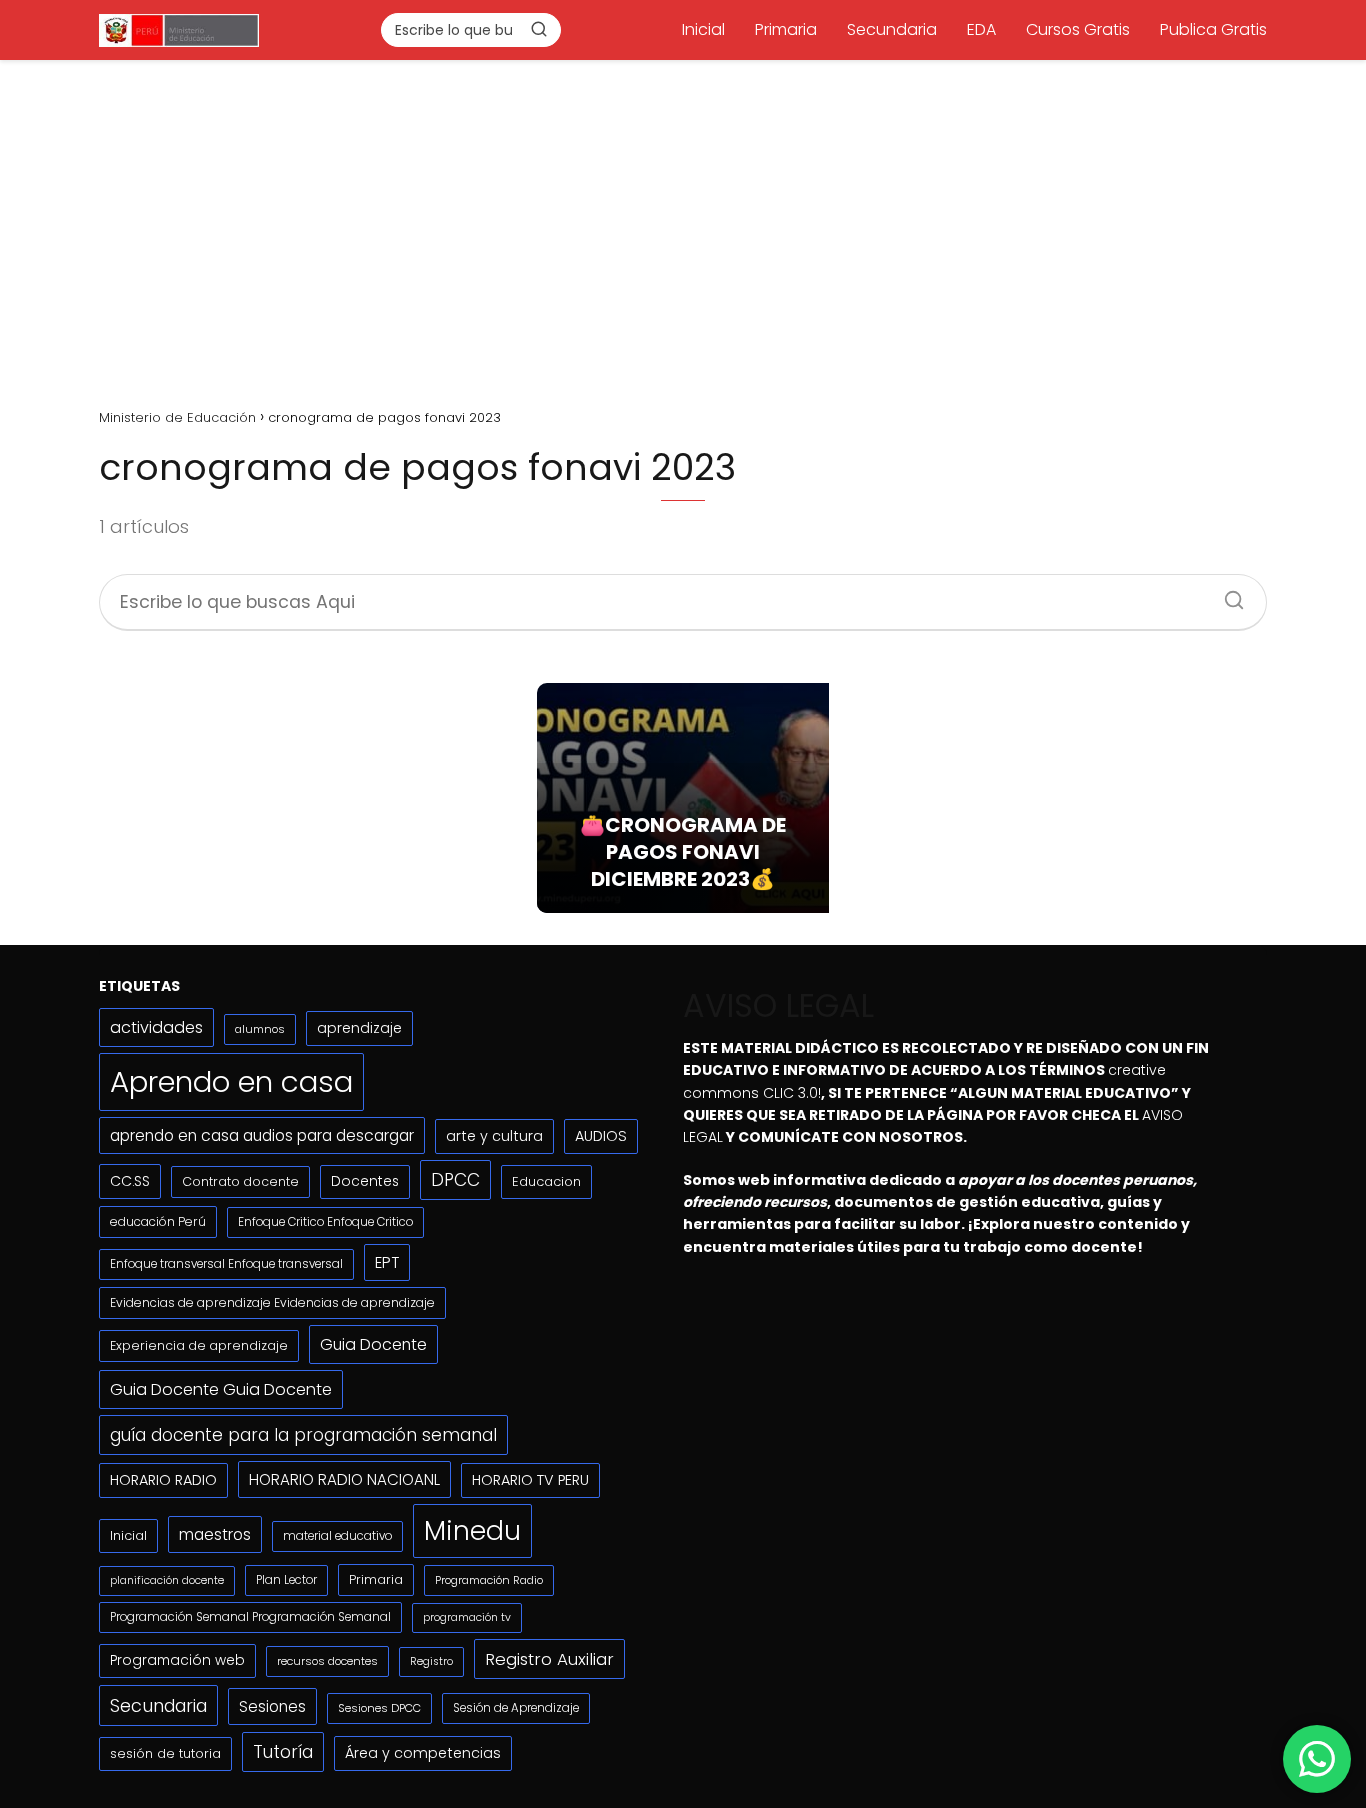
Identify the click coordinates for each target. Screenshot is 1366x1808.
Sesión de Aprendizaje (516, 1708)
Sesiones (272, 1706)
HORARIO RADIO (163, 1480)
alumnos (260, 1029)
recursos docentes (327, 1661)
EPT (387, 1262)
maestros (215, 1534)
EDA (981, 29)
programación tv (467, 1617)
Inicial (703, 29)
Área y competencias (423, 1753)
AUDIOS (601, 1136)
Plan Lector (286, 1580)
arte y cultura (494, 1136)
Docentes (365, 1181)
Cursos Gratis (1078, 29)
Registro (431, 1661)
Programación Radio (489, 1580)
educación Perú (158, 1221)
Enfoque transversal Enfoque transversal (226, 1264)
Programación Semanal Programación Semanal (250, 1617)
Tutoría (283, 1752)
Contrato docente (240, 1181)
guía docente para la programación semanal (303, 1435)
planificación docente (167, 1580)
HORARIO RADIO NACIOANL (344, 1479)
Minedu (472, 1530)
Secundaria (892, 29)
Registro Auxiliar (549, 1659)
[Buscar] (539, 29)
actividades (156, 1027)
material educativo (337, 1536)
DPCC (455, 1180)
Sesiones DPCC (379, 1708)
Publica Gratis (1213, 29)
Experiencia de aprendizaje (199, 1345)
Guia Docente (373, 1344)
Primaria (786, 29)
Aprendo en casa (231, 1081)
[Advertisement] (683, 227)
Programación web (177, 1660)
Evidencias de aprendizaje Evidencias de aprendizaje (272, 1302)
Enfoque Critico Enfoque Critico (325, 1222)
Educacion (546, 1181)
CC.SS (130, 1181)
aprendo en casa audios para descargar (262, 1135)
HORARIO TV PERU (530, 1480)
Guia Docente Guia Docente (221, 1389)
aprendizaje (359, 1028)
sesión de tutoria (165, 1753)
